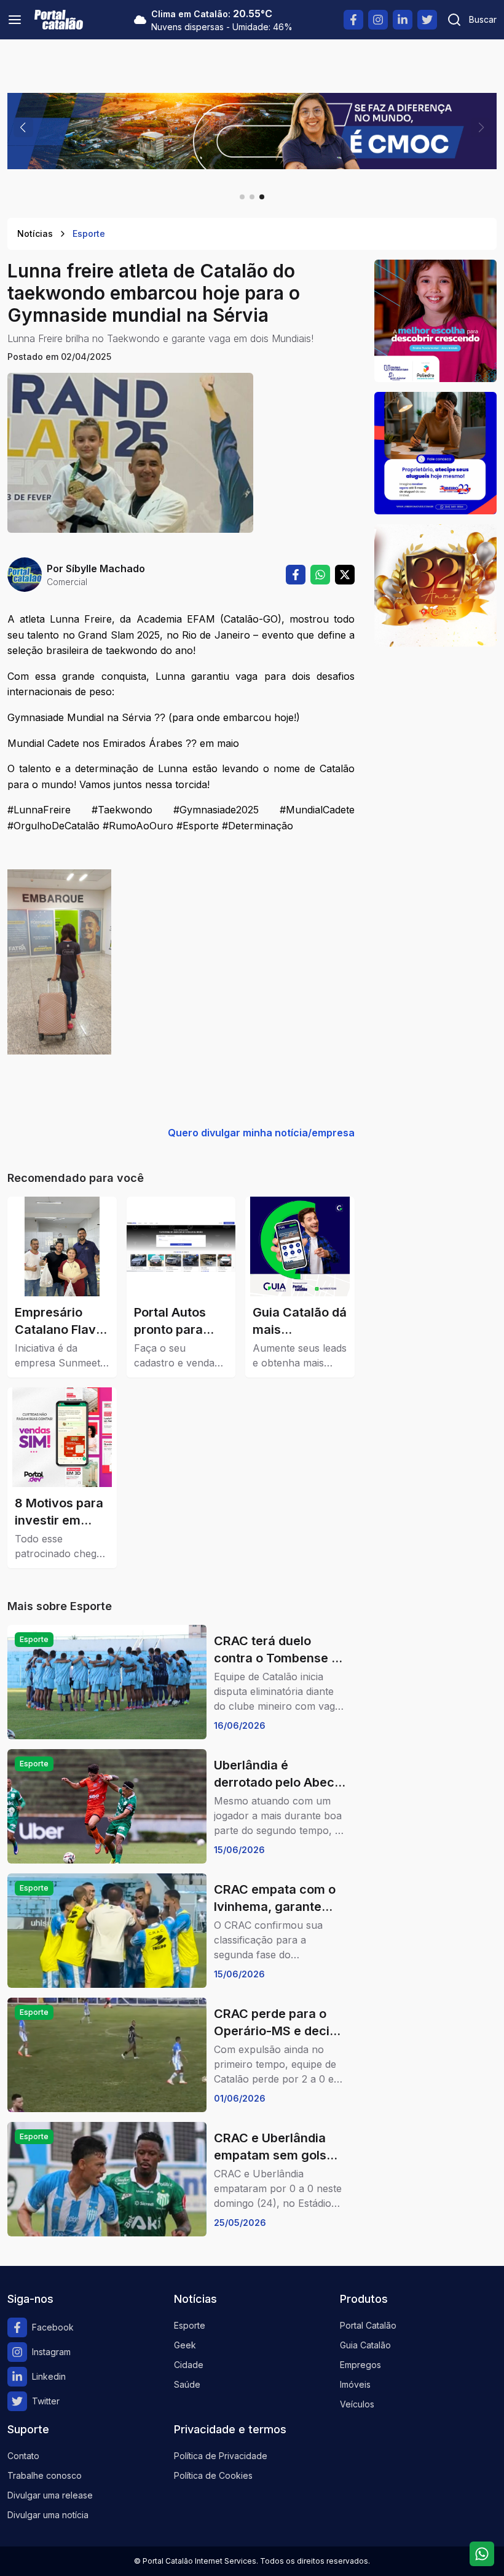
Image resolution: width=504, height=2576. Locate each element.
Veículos (357, 2404)
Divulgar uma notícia (48, 2515)
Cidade (189, 2365)
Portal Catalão (368, 2325)
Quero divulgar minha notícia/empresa (261, 1133)
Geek (185, 2345)
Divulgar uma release (50, 2495)
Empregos (360, 2365)
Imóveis (355, 2384)
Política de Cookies (213, 2475)
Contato (23, 2456)
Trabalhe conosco (45, 2475)
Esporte (89, 233)
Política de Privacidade (221, 2456)
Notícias (35, 233)
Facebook (53, 2327)
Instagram (51, 2352)
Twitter (46, 2401)
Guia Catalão (365, 2345)
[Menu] (15, 20)
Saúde (187, 2384)
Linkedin (49, 2376)
